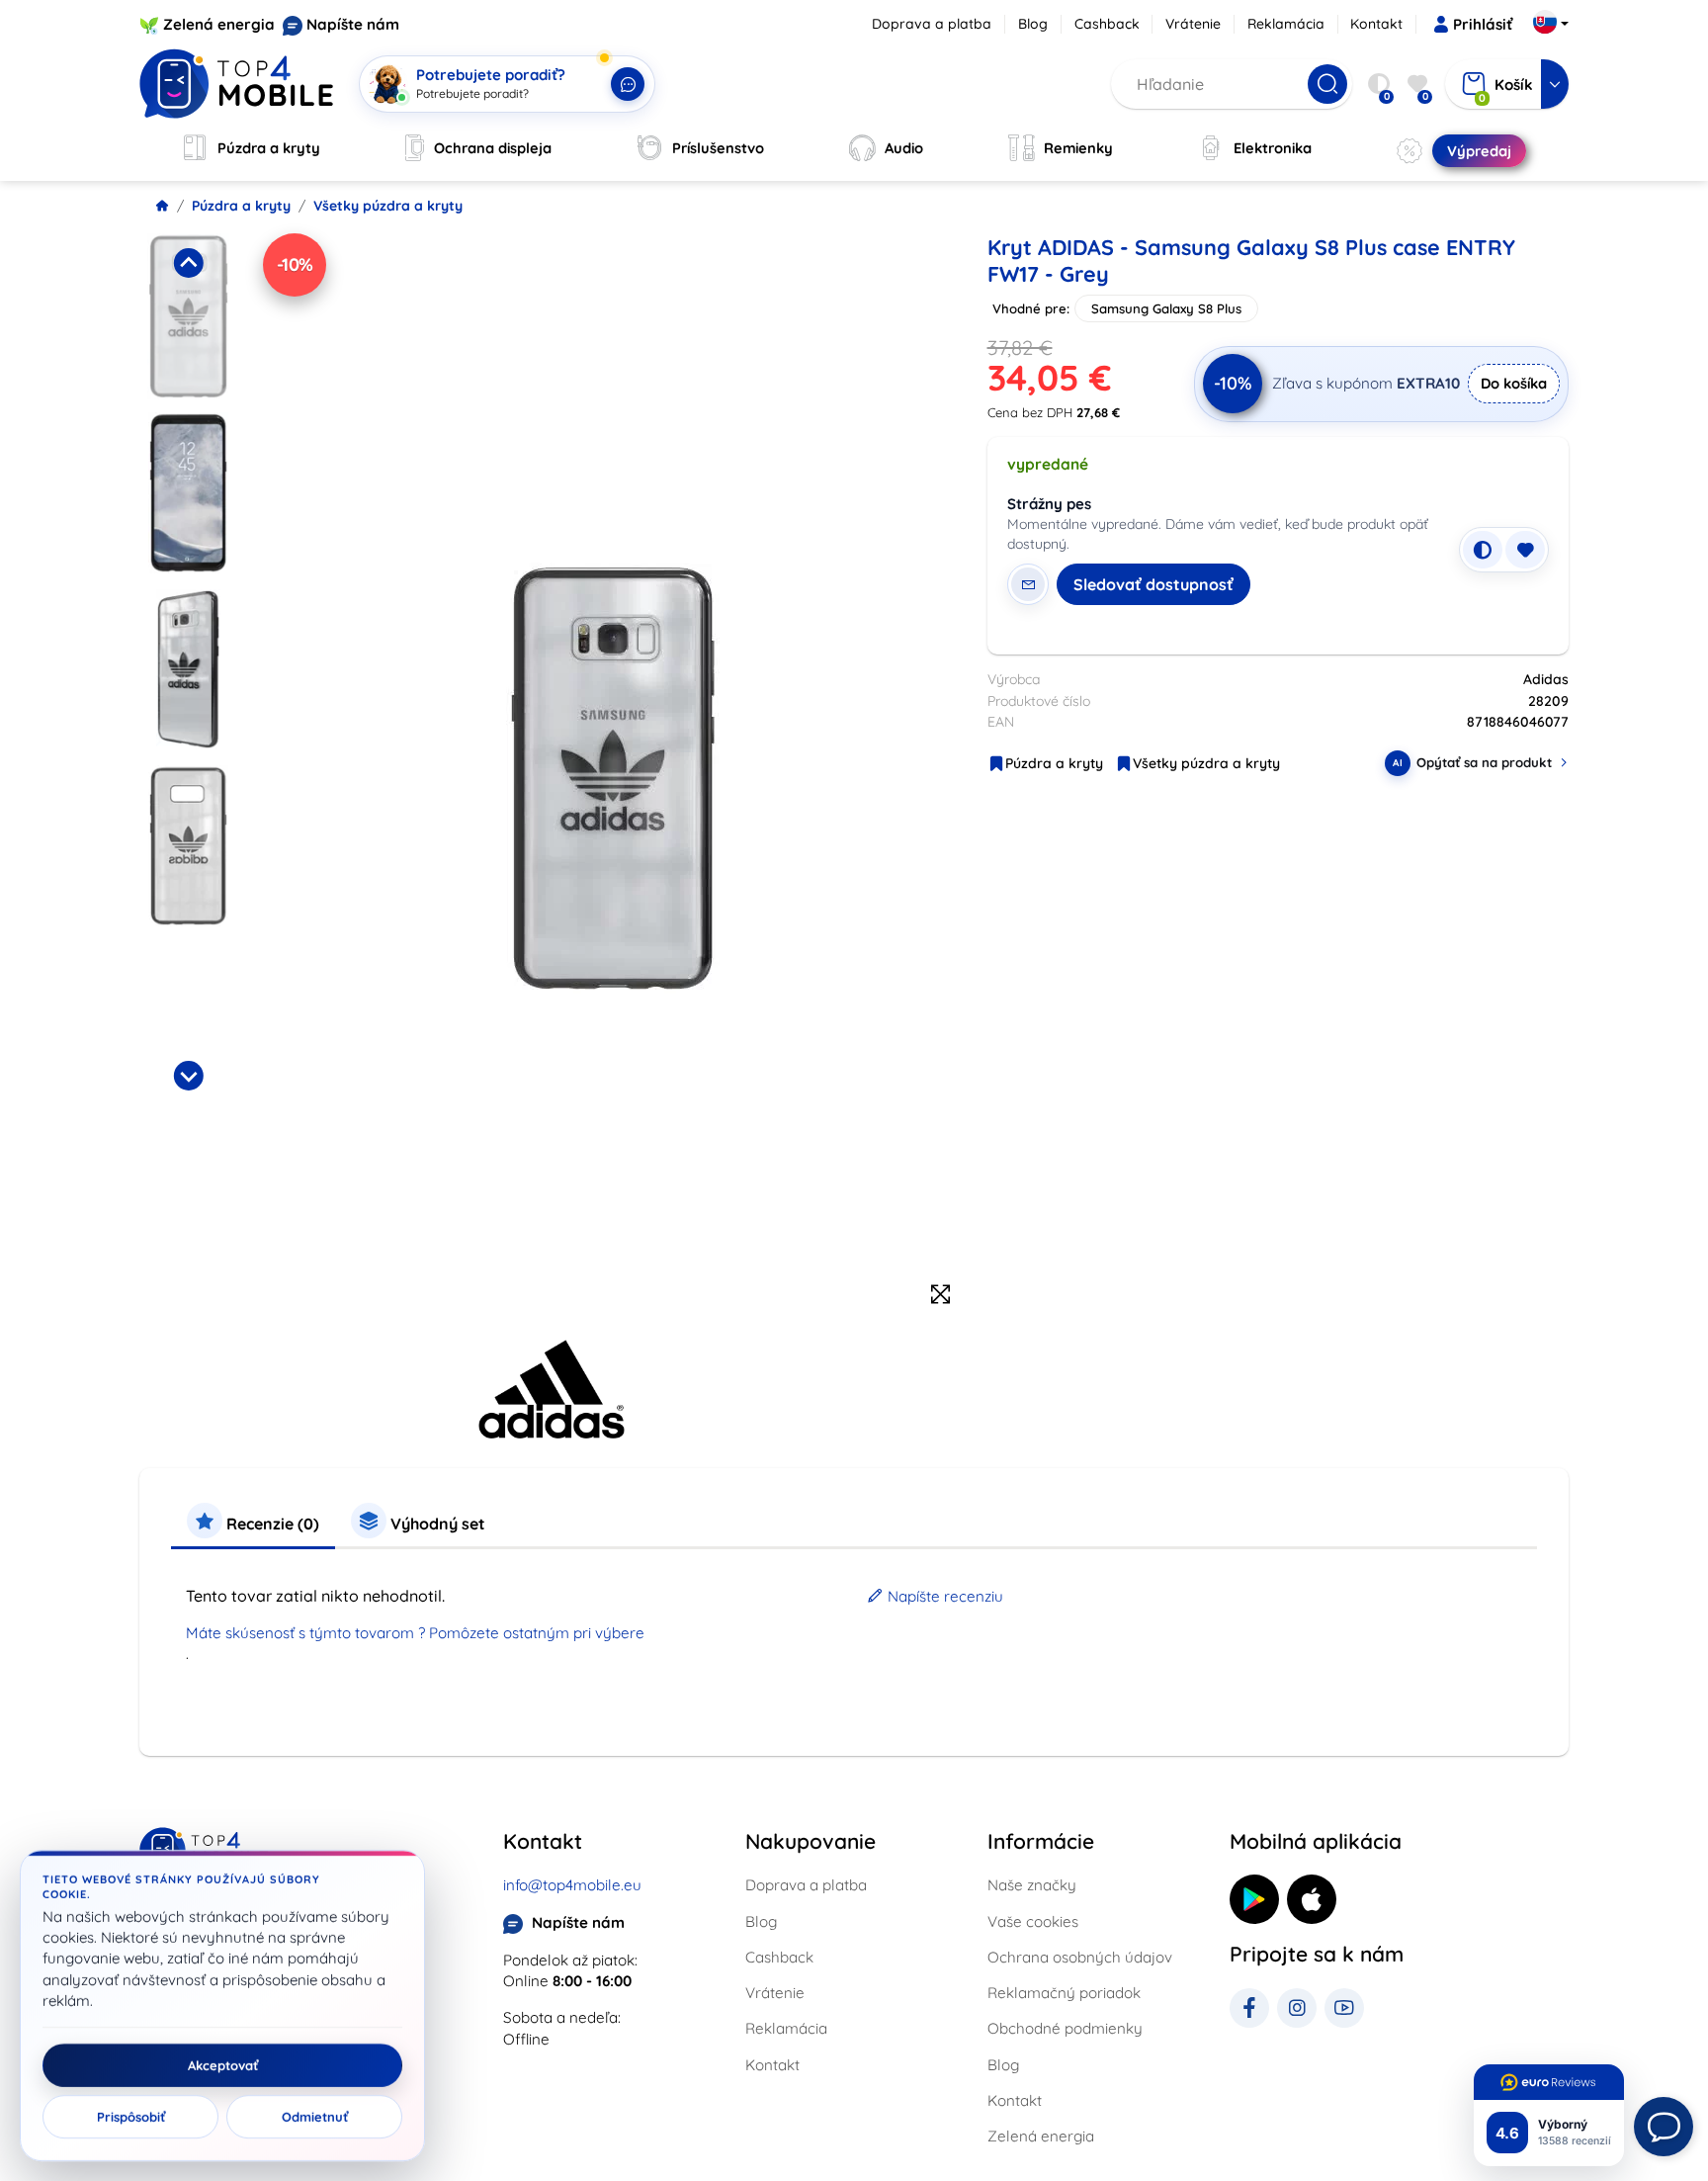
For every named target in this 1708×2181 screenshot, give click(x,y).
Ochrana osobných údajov (1080, 1957)
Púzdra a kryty (241, 206)
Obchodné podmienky (1065, 2028)
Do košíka (1514, 383)
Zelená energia (219, 24)
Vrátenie (1193, 24)
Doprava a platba (932, 24)
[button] (188, 316)
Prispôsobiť (131, 2117)
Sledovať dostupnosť (1153, 584)
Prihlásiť (1483, 24)
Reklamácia (1286, 24)
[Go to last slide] (188, 263)
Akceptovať (223, 2065)
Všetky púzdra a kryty (388, 206)
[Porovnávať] (1483, 550)
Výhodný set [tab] (436, 1524)
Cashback (1107, 24)
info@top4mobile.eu (572, 1885)
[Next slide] (188, 1076)
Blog (1033, 24)
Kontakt (1376, 24)
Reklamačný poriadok (1064, 1993)
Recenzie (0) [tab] (271, 1524)
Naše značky (1032, 1885)
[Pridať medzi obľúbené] (1525, 550)
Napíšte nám (353, 24)
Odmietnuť (315, 2117)
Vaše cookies (1033, 1921)
